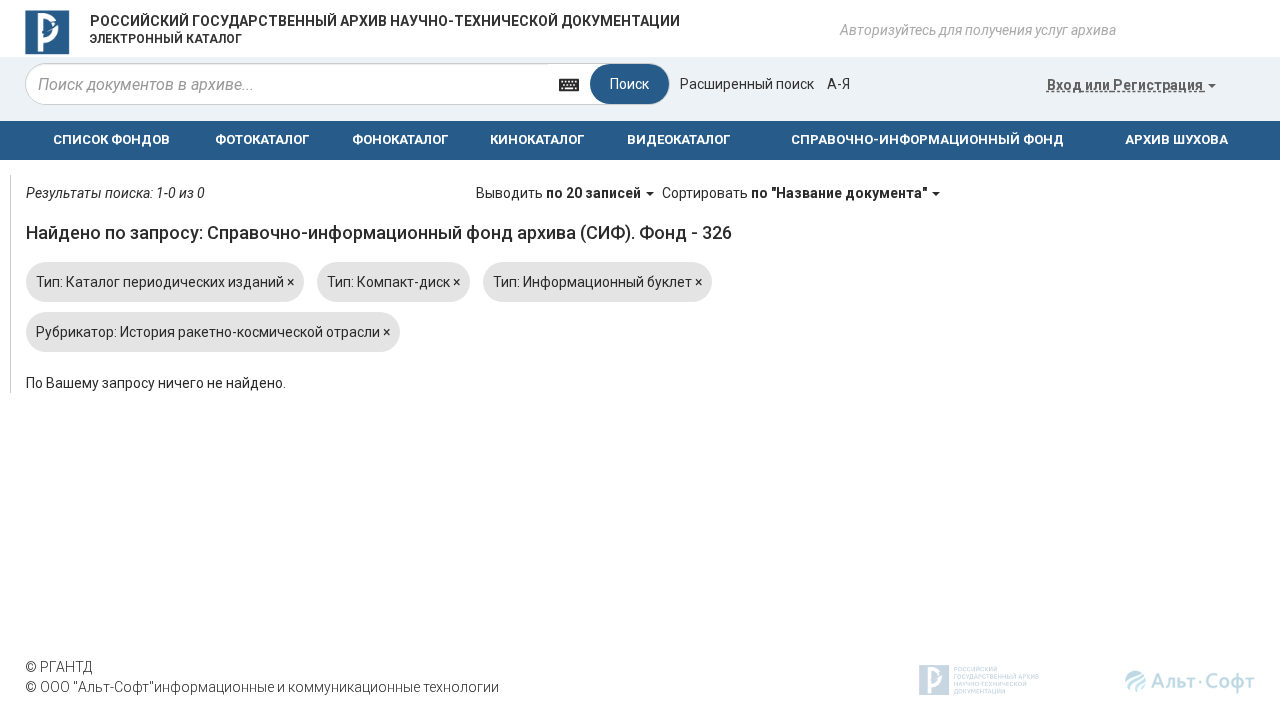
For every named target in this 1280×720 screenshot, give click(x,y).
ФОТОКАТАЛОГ (262, 139)
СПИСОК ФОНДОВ (111, 139)
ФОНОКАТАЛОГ (400, 139)
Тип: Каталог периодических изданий (165, 282)
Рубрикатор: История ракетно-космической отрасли (213, 332)
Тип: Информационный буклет (597, 282)
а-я (838, 84)
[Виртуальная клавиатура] (569, 83)
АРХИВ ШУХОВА (1176, 139)
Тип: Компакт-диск (393, 282)
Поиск (629, 84)
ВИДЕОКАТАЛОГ (678, 139)
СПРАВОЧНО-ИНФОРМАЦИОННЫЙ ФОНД (927, 139)
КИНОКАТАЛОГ (537, 139)
